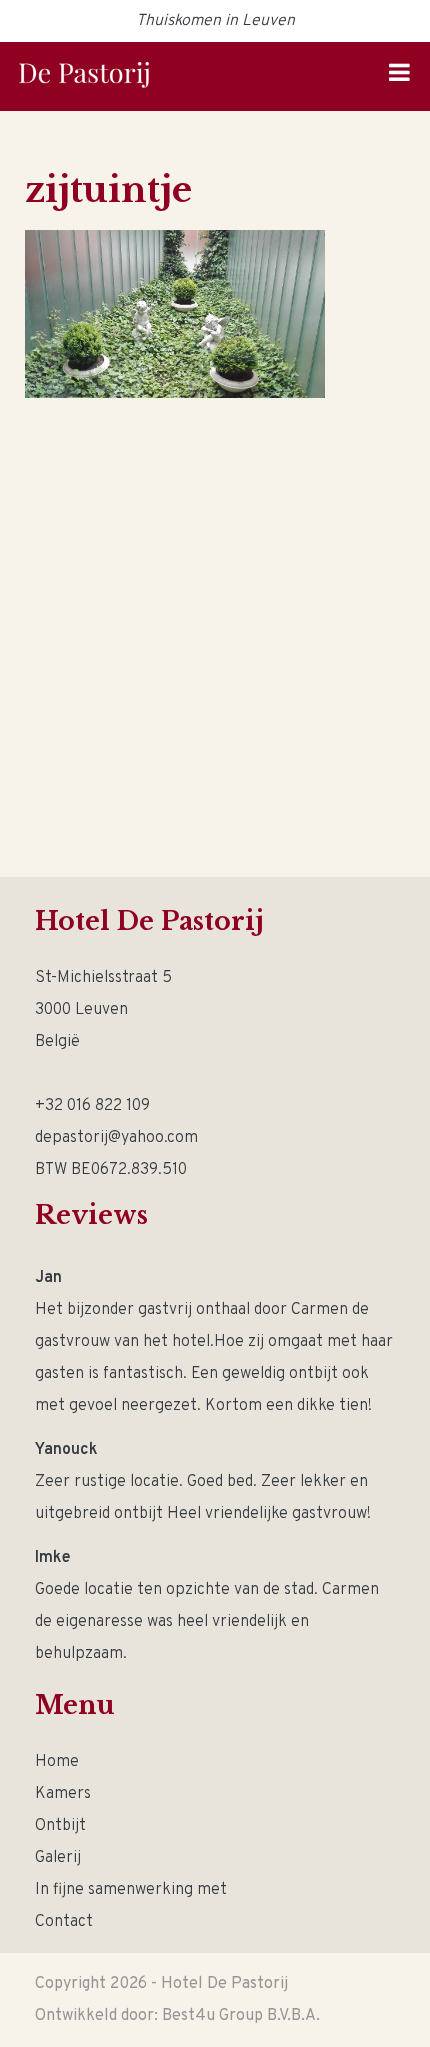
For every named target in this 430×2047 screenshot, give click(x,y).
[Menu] (399, 76)
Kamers (63, 1794)
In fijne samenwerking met (131, 1890)
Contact (64, 1922)
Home (57, 1762)
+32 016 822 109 (92, 1106)
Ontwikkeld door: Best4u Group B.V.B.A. (177, 2016)
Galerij (58, 1858)
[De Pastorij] (84, 75)
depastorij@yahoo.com (116, 1138)
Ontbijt (60, 1826)
